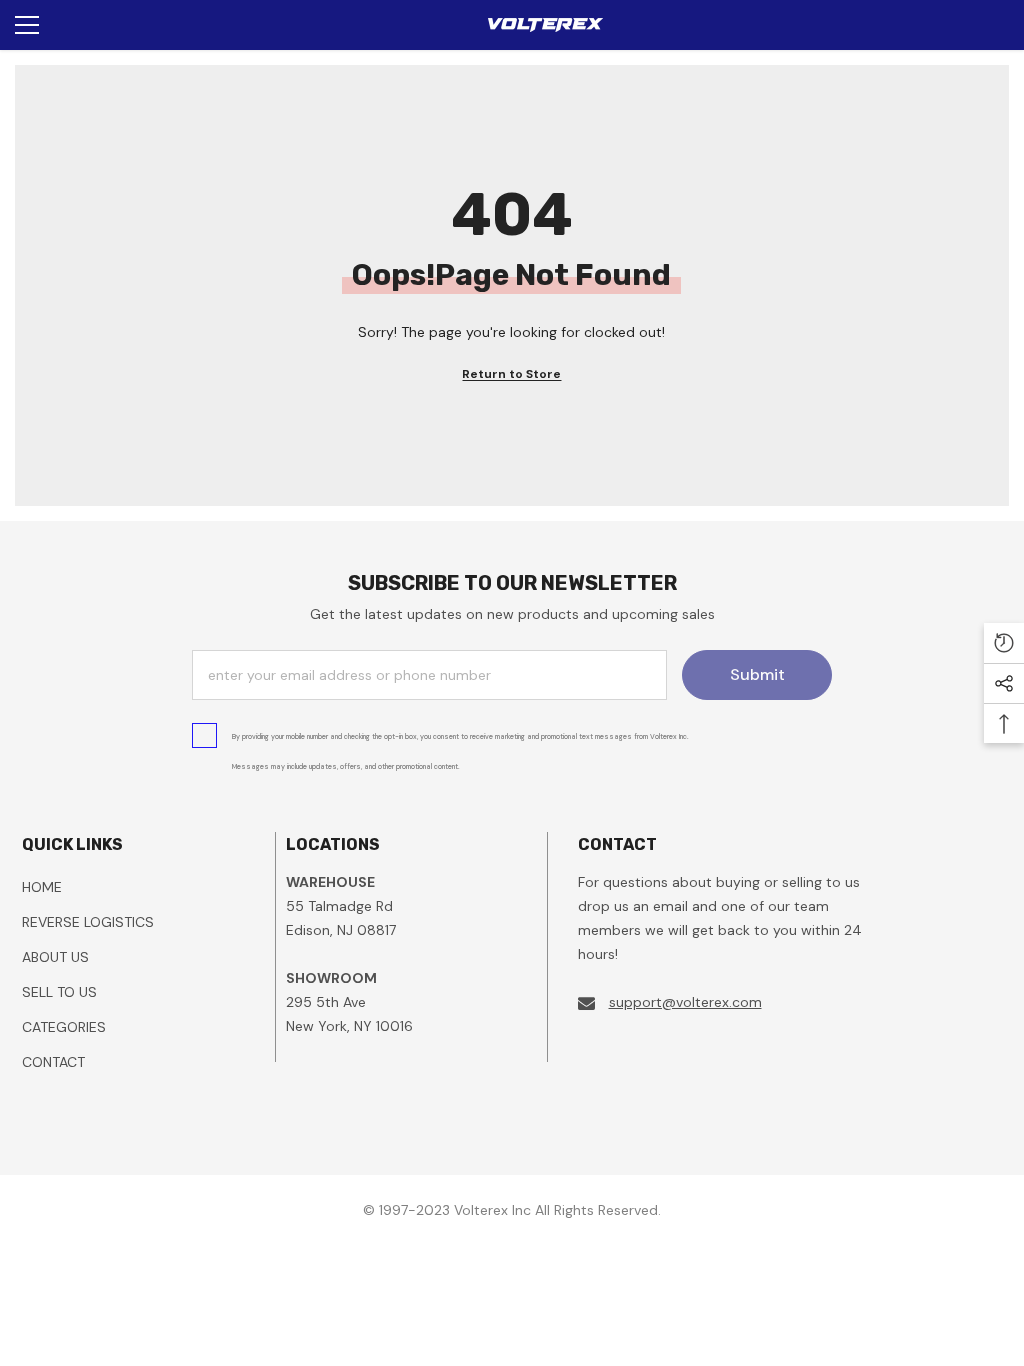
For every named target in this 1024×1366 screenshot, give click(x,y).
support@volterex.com (685, 1002)
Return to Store (511, 374)
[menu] (27, 25)
